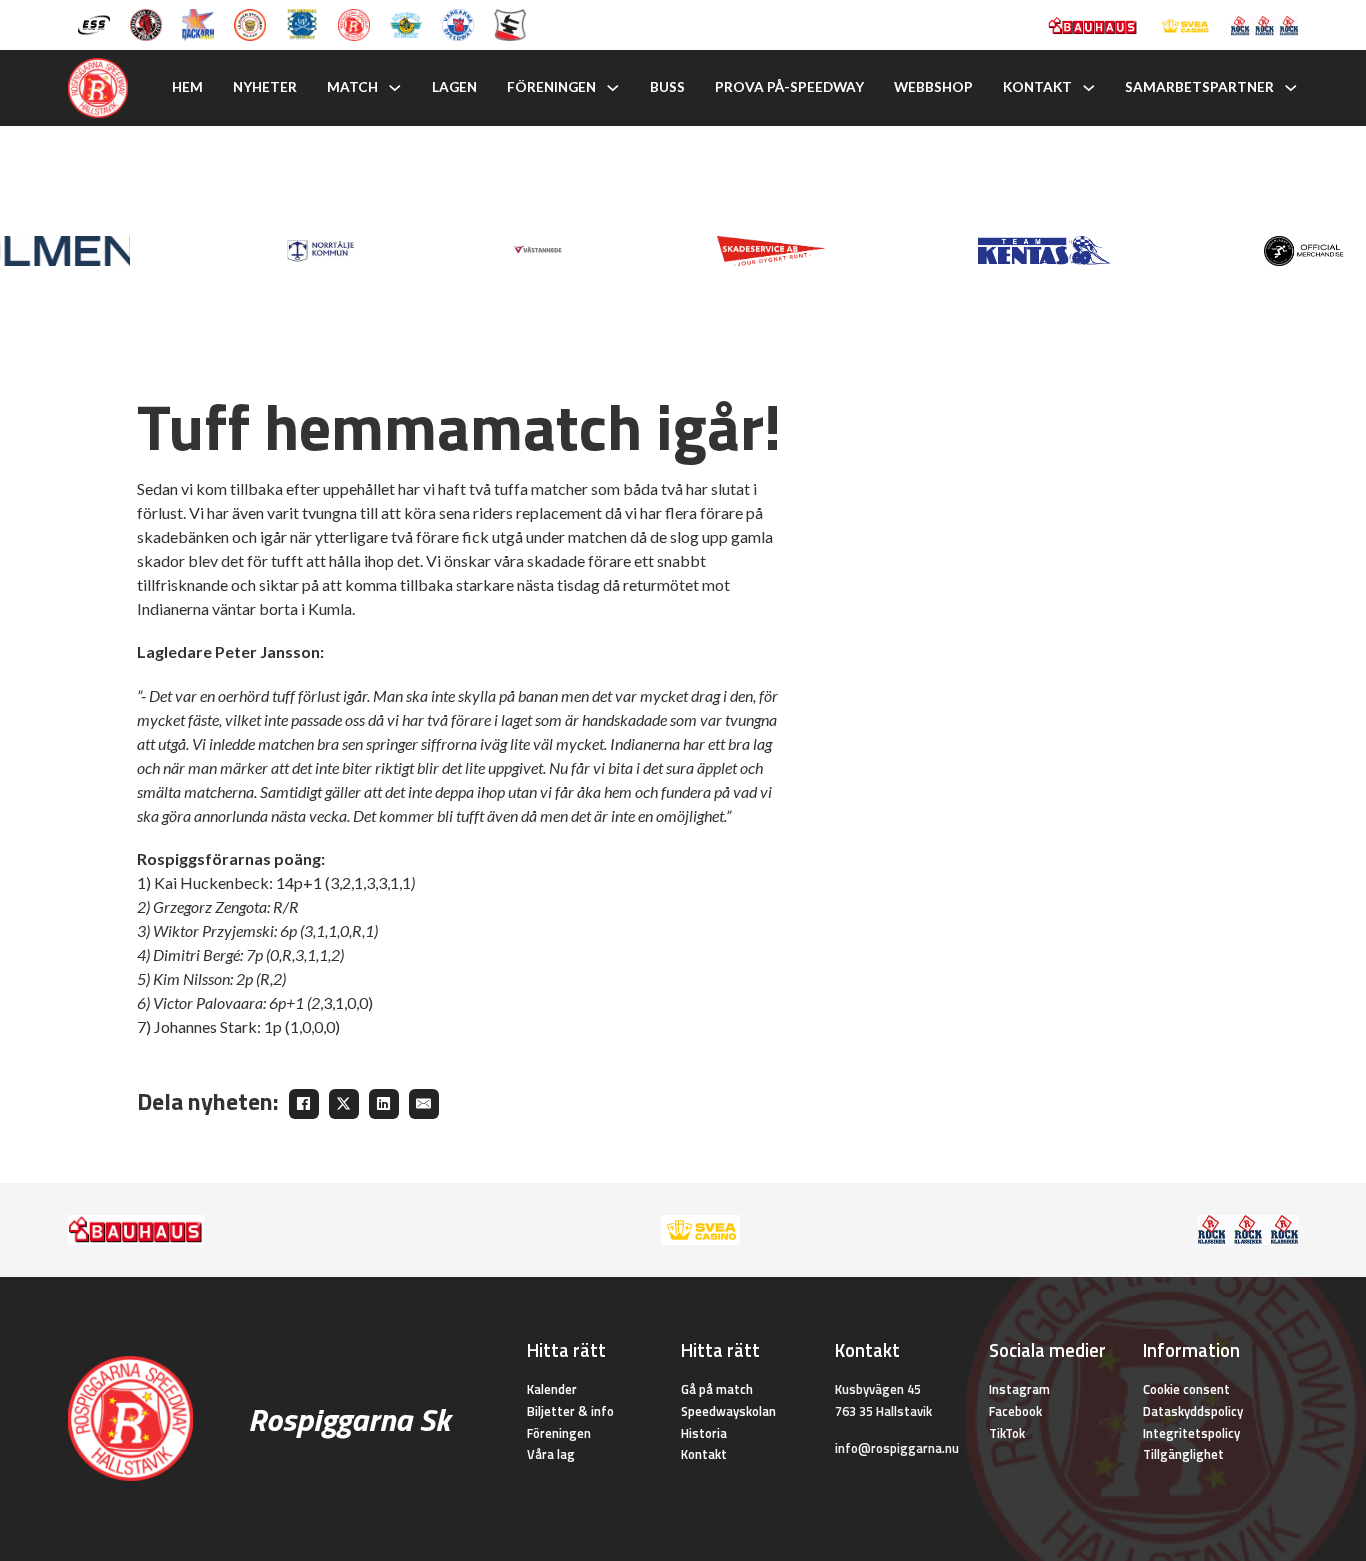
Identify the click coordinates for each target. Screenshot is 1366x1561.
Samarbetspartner (1199, 87)
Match (352, 87)
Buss (667, 87)
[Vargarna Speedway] (458, 23)
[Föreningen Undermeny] (613, 88)
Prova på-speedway (789, 87)
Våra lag (551, 1454)
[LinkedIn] (384, 1104)
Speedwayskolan (728, 1411)
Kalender (552, 1389)
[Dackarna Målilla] (198, 23)
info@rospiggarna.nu (897, 1448)
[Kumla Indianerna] (146, 23)
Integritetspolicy (1191, 1433)
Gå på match (717, 1389)
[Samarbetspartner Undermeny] (1291, 88)
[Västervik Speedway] (406, 23)
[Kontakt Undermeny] (1089, 88)
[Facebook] (304, 1104)
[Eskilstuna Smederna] (510, 23)
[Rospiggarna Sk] (354, 23)
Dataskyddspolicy (1193, 1411)
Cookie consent (1186, 1389)
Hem (187, 87)
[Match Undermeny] (395, 88)
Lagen (454, 87)
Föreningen (551, 87)
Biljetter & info (570, 1411)
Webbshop (933, 87)
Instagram (1019, 1389)
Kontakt (1037, 87)
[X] (344, 1104)
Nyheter (265, 87)
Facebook (1015, 1411)
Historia (704, 1433)
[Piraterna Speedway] (302, 23)
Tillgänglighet (1183, 1454)
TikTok (1007, 1433)
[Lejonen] (250, 23)
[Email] (424, 1104)
